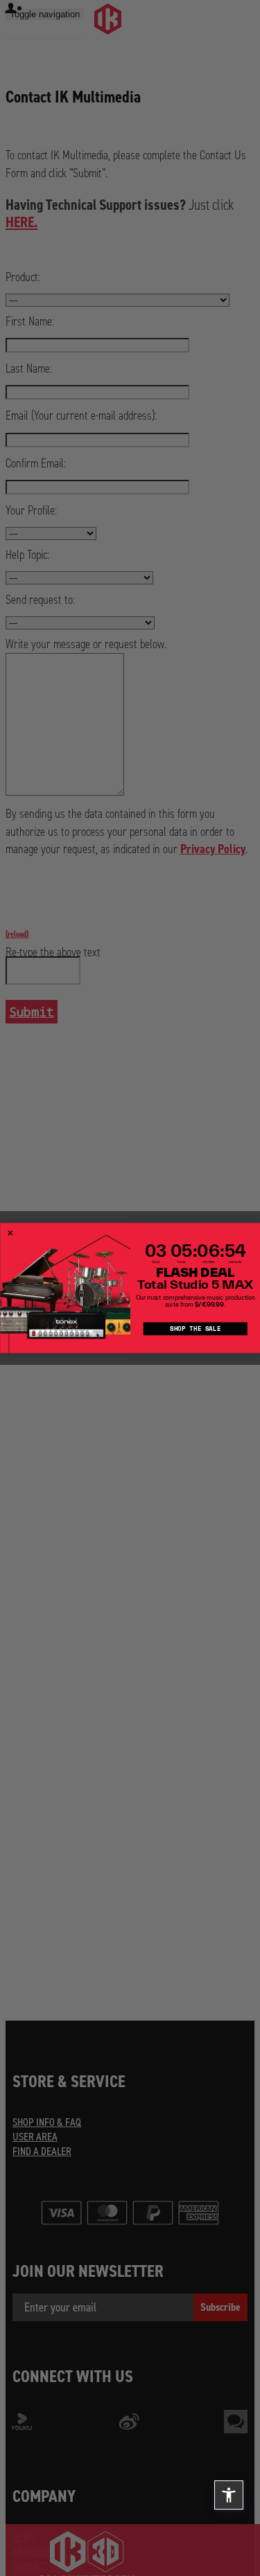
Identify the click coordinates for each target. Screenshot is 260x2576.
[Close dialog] (10, 1233)
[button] (229, 2495)
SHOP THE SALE (195, 1329)
